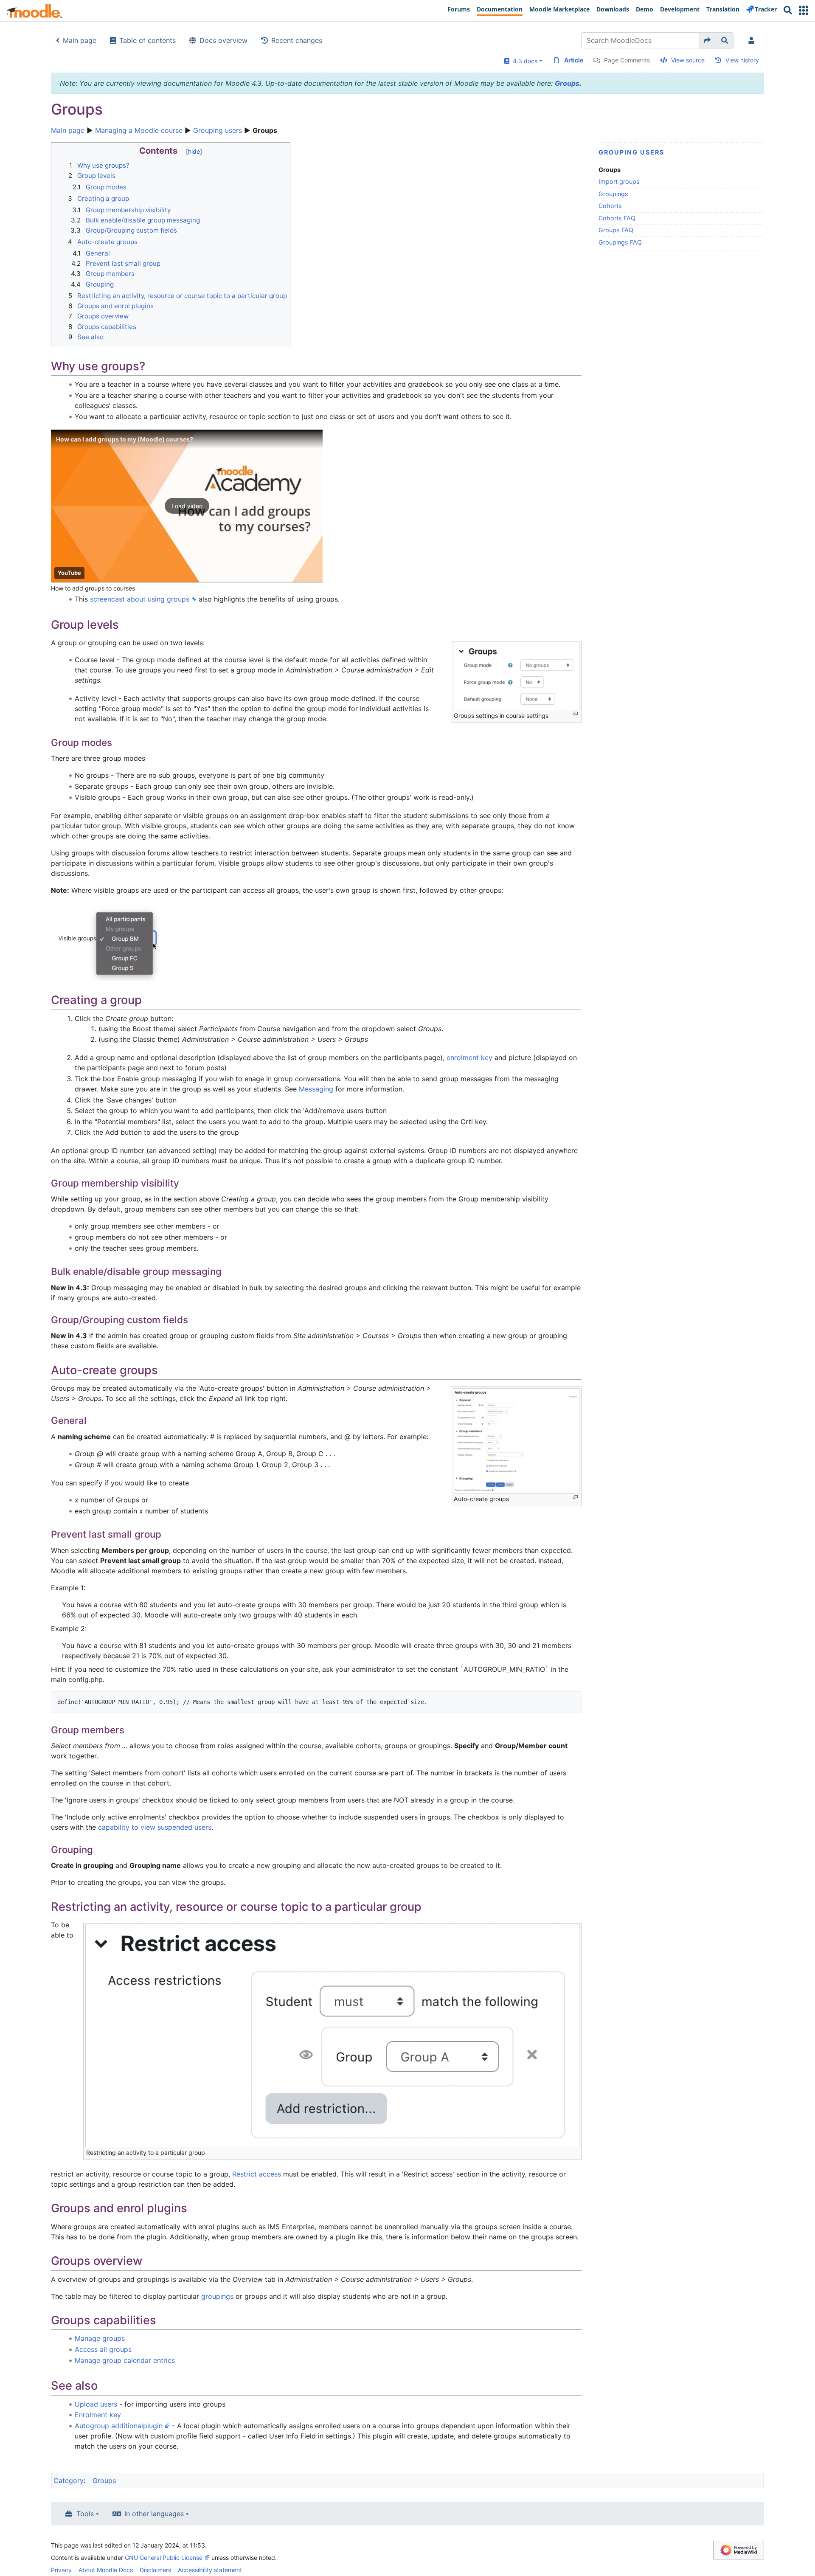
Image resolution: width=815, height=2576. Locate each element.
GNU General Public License (164, 2558)
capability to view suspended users (155, 1827)
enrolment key (469, 1057)
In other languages (154, 2514)
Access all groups (103, 2349)
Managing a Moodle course (139, 130)
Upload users (96, 2404)
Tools (85, 2514)
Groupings (613, 194)
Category (69, 2480)
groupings (217, 2296)
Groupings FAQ (620, 242)
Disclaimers (155, 2570)
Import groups (619, 181)
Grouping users (218, 130)
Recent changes (297, 40)
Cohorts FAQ (617, 218)
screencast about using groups (140, 599)
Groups (567, 83)
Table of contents (148, 40)
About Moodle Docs (106, 2570)
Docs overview (223, 40)
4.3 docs (523, 61)
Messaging (316, 1089)
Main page (80, 40)
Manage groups (100, 2338)
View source (688, 60)
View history (742, 60)
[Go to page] (707, 40)
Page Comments (627, 60)
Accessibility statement (210, 2570)
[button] (804, 10)
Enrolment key (98, 2415)
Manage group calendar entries (125, 2360)
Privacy (61, 2570)
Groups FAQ (616, 230)
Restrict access (257, 2174)
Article (574, 60)
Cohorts (610, 206)
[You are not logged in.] (753, 40)
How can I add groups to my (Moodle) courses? (125, 439)
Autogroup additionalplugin (119, 2426)
